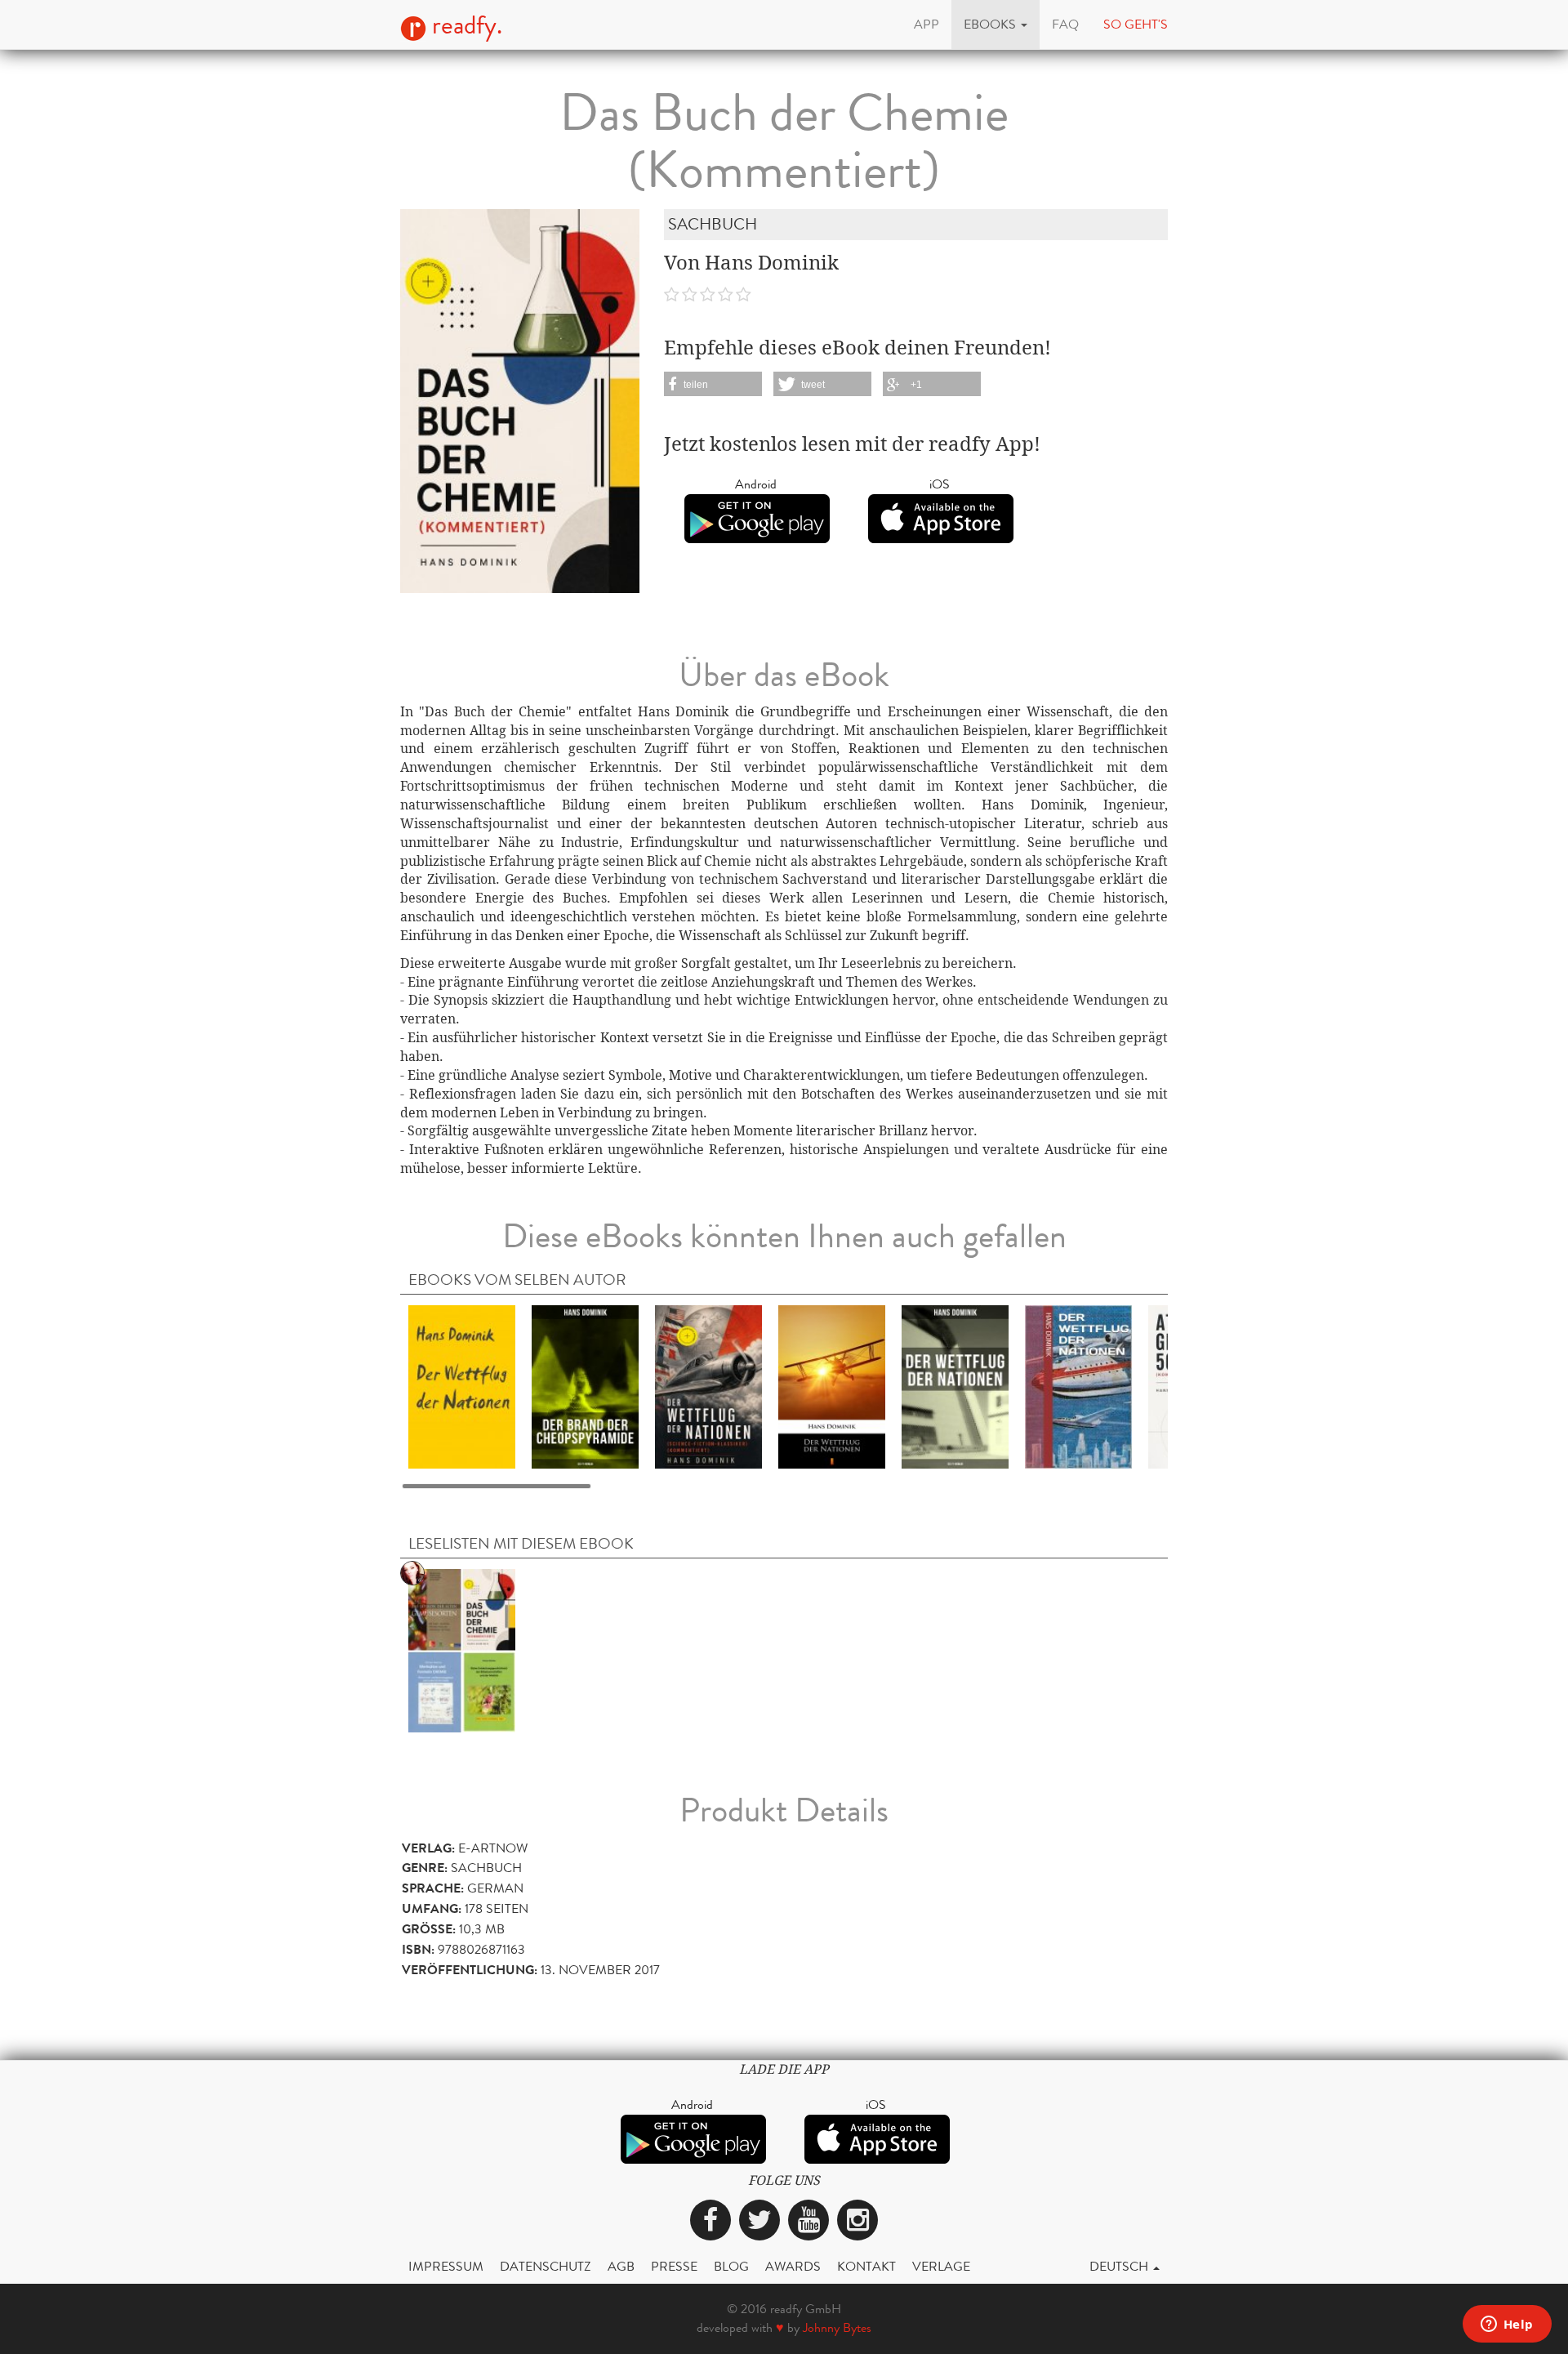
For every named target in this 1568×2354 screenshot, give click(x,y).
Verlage (941, 2266)
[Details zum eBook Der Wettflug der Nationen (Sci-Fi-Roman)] (955, 1387)
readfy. (464, 25)
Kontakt (866, 2266)
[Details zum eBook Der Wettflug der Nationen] (462, 1387)
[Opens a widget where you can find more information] (1507, 2325)
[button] (996, 25)
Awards (793, 2266)
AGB (621, 2266)
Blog (731, 2266)
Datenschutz (546, 2266)
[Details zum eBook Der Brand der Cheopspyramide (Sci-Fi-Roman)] (585, 1387)
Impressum (446, 2266)
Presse (674, 2266)
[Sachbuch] (462, 1650)
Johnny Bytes (837, 2327)
